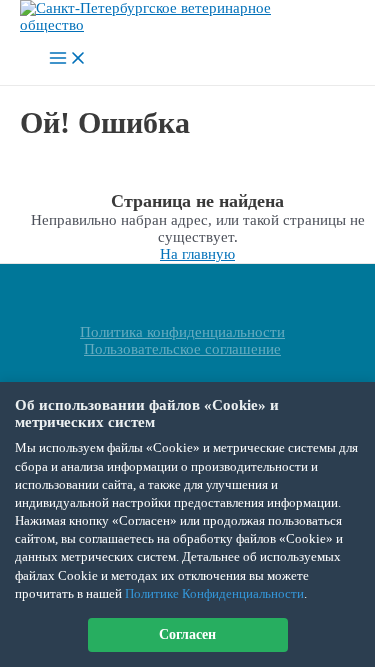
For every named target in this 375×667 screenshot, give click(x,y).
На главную (197, 254)
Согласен (187, 634)
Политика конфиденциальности (182, 332)
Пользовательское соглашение (182, 349)
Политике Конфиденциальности (214, 593)
